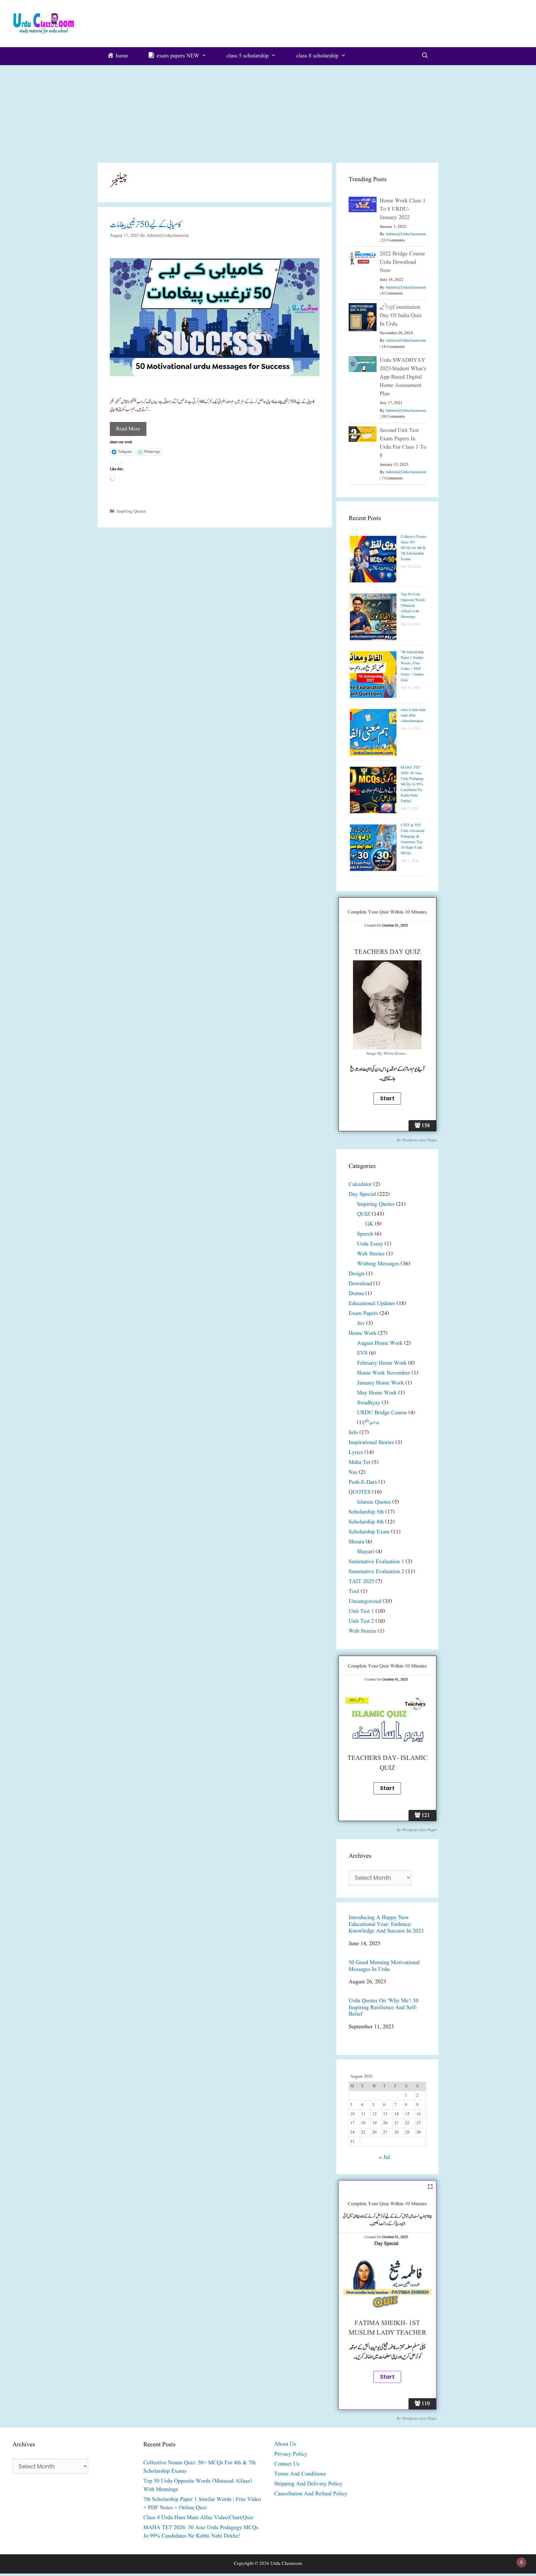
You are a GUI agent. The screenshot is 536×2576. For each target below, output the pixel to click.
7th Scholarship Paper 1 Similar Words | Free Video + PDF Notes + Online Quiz (412, 666)
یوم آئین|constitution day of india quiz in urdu (401, 316)
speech (365, 1234)
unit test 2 (361, 1621)
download (360, 1284)
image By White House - (387, 1054)
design (357, 1274)
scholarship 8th (366, 1522)
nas (353, 1472)
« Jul (384, 2158)
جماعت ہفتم (371, 1423)
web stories (371, 1254)
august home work (380, 1343)
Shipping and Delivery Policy (308, 2484)
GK (369, 1224)
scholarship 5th (366, 1512)
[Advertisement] (268, 112)
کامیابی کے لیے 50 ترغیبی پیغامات (145, 225)
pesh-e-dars (363, 1482)
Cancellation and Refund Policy (311, 2494)
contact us (287, 2464)
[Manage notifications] (521, 2562)
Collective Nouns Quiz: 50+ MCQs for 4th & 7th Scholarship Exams (413, 548)
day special (362, 1194)
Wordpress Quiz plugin (419, 1140)
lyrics (356, 1453)
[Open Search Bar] (425, 56)
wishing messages (378, 1264)
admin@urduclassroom (406, 234)
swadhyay (369, 1403)
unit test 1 (361, 1611)
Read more (128, 429)
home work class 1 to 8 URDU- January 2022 (403, 209)
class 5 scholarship (248, 56)
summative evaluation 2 (376, 1572)
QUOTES (360, 1492)
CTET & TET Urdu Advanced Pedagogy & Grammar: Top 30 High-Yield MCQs (413, 839)
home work (363, 1333)
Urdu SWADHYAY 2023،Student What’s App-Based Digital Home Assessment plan (403, 377)
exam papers (363, 1314)
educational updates (372, 1304)
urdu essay (370, 1244)
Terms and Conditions (300, 2474)
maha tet (360, 1463)
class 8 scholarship (317, 56)
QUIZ (364, 1214)
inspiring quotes (131, 511)
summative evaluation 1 (376, 1562)
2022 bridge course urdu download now (402, 262)
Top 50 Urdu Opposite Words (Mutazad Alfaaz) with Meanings (413, 606)
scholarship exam (369, 1532)
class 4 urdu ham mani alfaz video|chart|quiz (413, 715)
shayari (366, 1552)
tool (354, 1592)
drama (356, 1294)
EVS (362, 1353)
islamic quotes (374, 1502)
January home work (380, 1383)
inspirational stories (371, 1443)
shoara (356, 1542)
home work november (384, 1373)
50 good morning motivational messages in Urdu (384, 1966)
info (353, 1433)
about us (285, 2444)
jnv (361, 1324)
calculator (360, 1185)
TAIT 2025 (361, 1582)
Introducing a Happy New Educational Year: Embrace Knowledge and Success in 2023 (386, 1925)
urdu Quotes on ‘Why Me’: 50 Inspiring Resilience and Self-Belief (384, 2008)
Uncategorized (365, 1602)
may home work (377, 1393)
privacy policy (291, 2454)
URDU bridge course (382, 1413)
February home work (382, 1363)
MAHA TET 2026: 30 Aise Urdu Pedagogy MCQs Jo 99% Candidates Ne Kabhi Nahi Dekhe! (412, 784)
